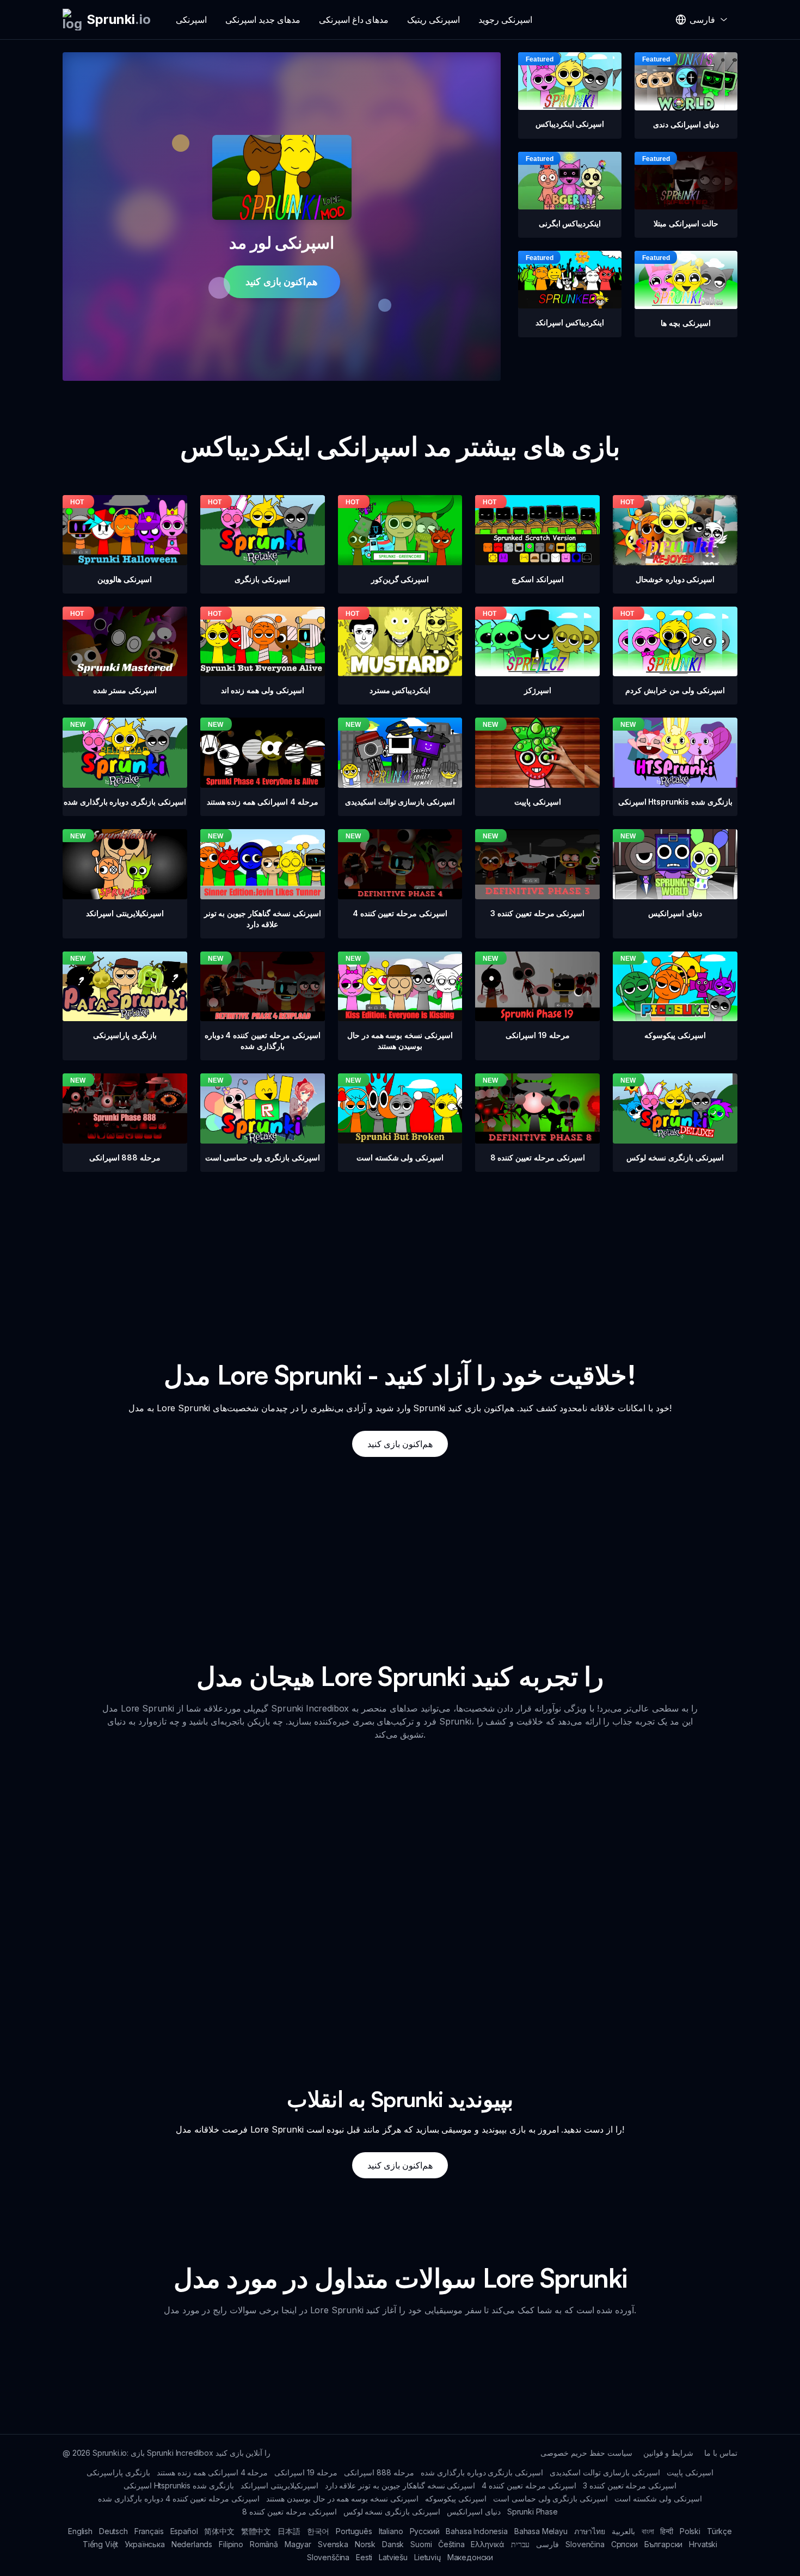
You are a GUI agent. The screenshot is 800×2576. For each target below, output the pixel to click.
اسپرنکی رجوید (505, 20)
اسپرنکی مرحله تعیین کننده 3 (630, 2485)
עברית (520, 2544)
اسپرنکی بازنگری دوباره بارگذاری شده (482, 2472)
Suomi (421, 2544)
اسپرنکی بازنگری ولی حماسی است (550, 2498)
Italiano (391, 2531)
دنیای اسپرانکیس (474, 2512)
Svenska (333, 2544)
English (80, 2531)
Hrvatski (703, 2544)
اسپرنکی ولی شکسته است (658, 2498)
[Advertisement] (400, 1248)
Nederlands (192, 2544)
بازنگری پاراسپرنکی (118, 2472)
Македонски (470, 2557)
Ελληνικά (488, 2544)
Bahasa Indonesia (476, 2531)
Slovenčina (585, 2544)
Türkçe (719, 2531)
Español (184, 2531)
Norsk (365, 2544)
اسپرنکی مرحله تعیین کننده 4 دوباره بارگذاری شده (179, 2498)
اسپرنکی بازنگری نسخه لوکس (392, 2512)
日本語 (289, 2531)
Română (264, 2544)
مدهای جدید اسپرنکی (263, 20)
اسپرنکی (191, 20)
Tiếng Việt (100, 2544)
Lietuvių (427, 2557)
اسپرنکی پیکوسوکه (456, 2498)
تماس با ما (721, 2453)
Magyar (298, 2544)
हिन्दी (667, 2531)
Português (354, 2531)
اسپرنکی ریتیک (433, 20)
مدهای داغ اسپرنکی (354, 20)
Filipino (231, 2544)
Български (664, 2544)
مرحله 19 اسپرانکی (306, 2472)
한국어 (318, 2531)
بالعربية (623, 2531)
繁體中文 (256, 2531)
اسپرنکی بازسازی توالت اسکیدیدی (605, 2472)
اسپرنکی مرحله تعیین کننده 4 (529, 2485)
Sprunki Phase (533, 2512)
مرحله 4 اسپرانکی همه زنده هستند (212, 2472)
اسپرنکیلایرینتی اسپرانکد (279, 2485)
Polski (690, 2531)
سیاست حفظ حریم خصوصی (586, 2453)
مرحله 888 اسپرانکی (379, 2472)
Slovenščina (328, 2557)
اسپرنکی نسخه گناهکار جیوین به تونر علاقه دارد (400, 2485)
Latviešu (393, 2557)
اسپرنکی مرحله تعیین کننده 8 (289, 2512)
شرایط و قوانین (669, 2453)
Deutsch (113, 2531)
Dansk (393, 2544)
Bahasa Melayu (541, 2531)
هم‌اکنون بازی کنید (282, 282)
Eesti (364, 2557)
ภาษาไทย (590, 2531)
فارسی (547, 2544)
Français (149, 2531)
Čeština (451, 2544)
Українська (144, 2544)
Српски (624, 2544)
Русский (425, 2531)
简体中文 (219, 2531)
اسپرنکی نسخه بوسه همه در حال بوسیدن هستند (342, 2498)
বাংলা (648, 2531)
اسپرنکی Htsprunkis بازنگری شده (179, 2485)
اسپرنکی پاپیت (690, 2472)
